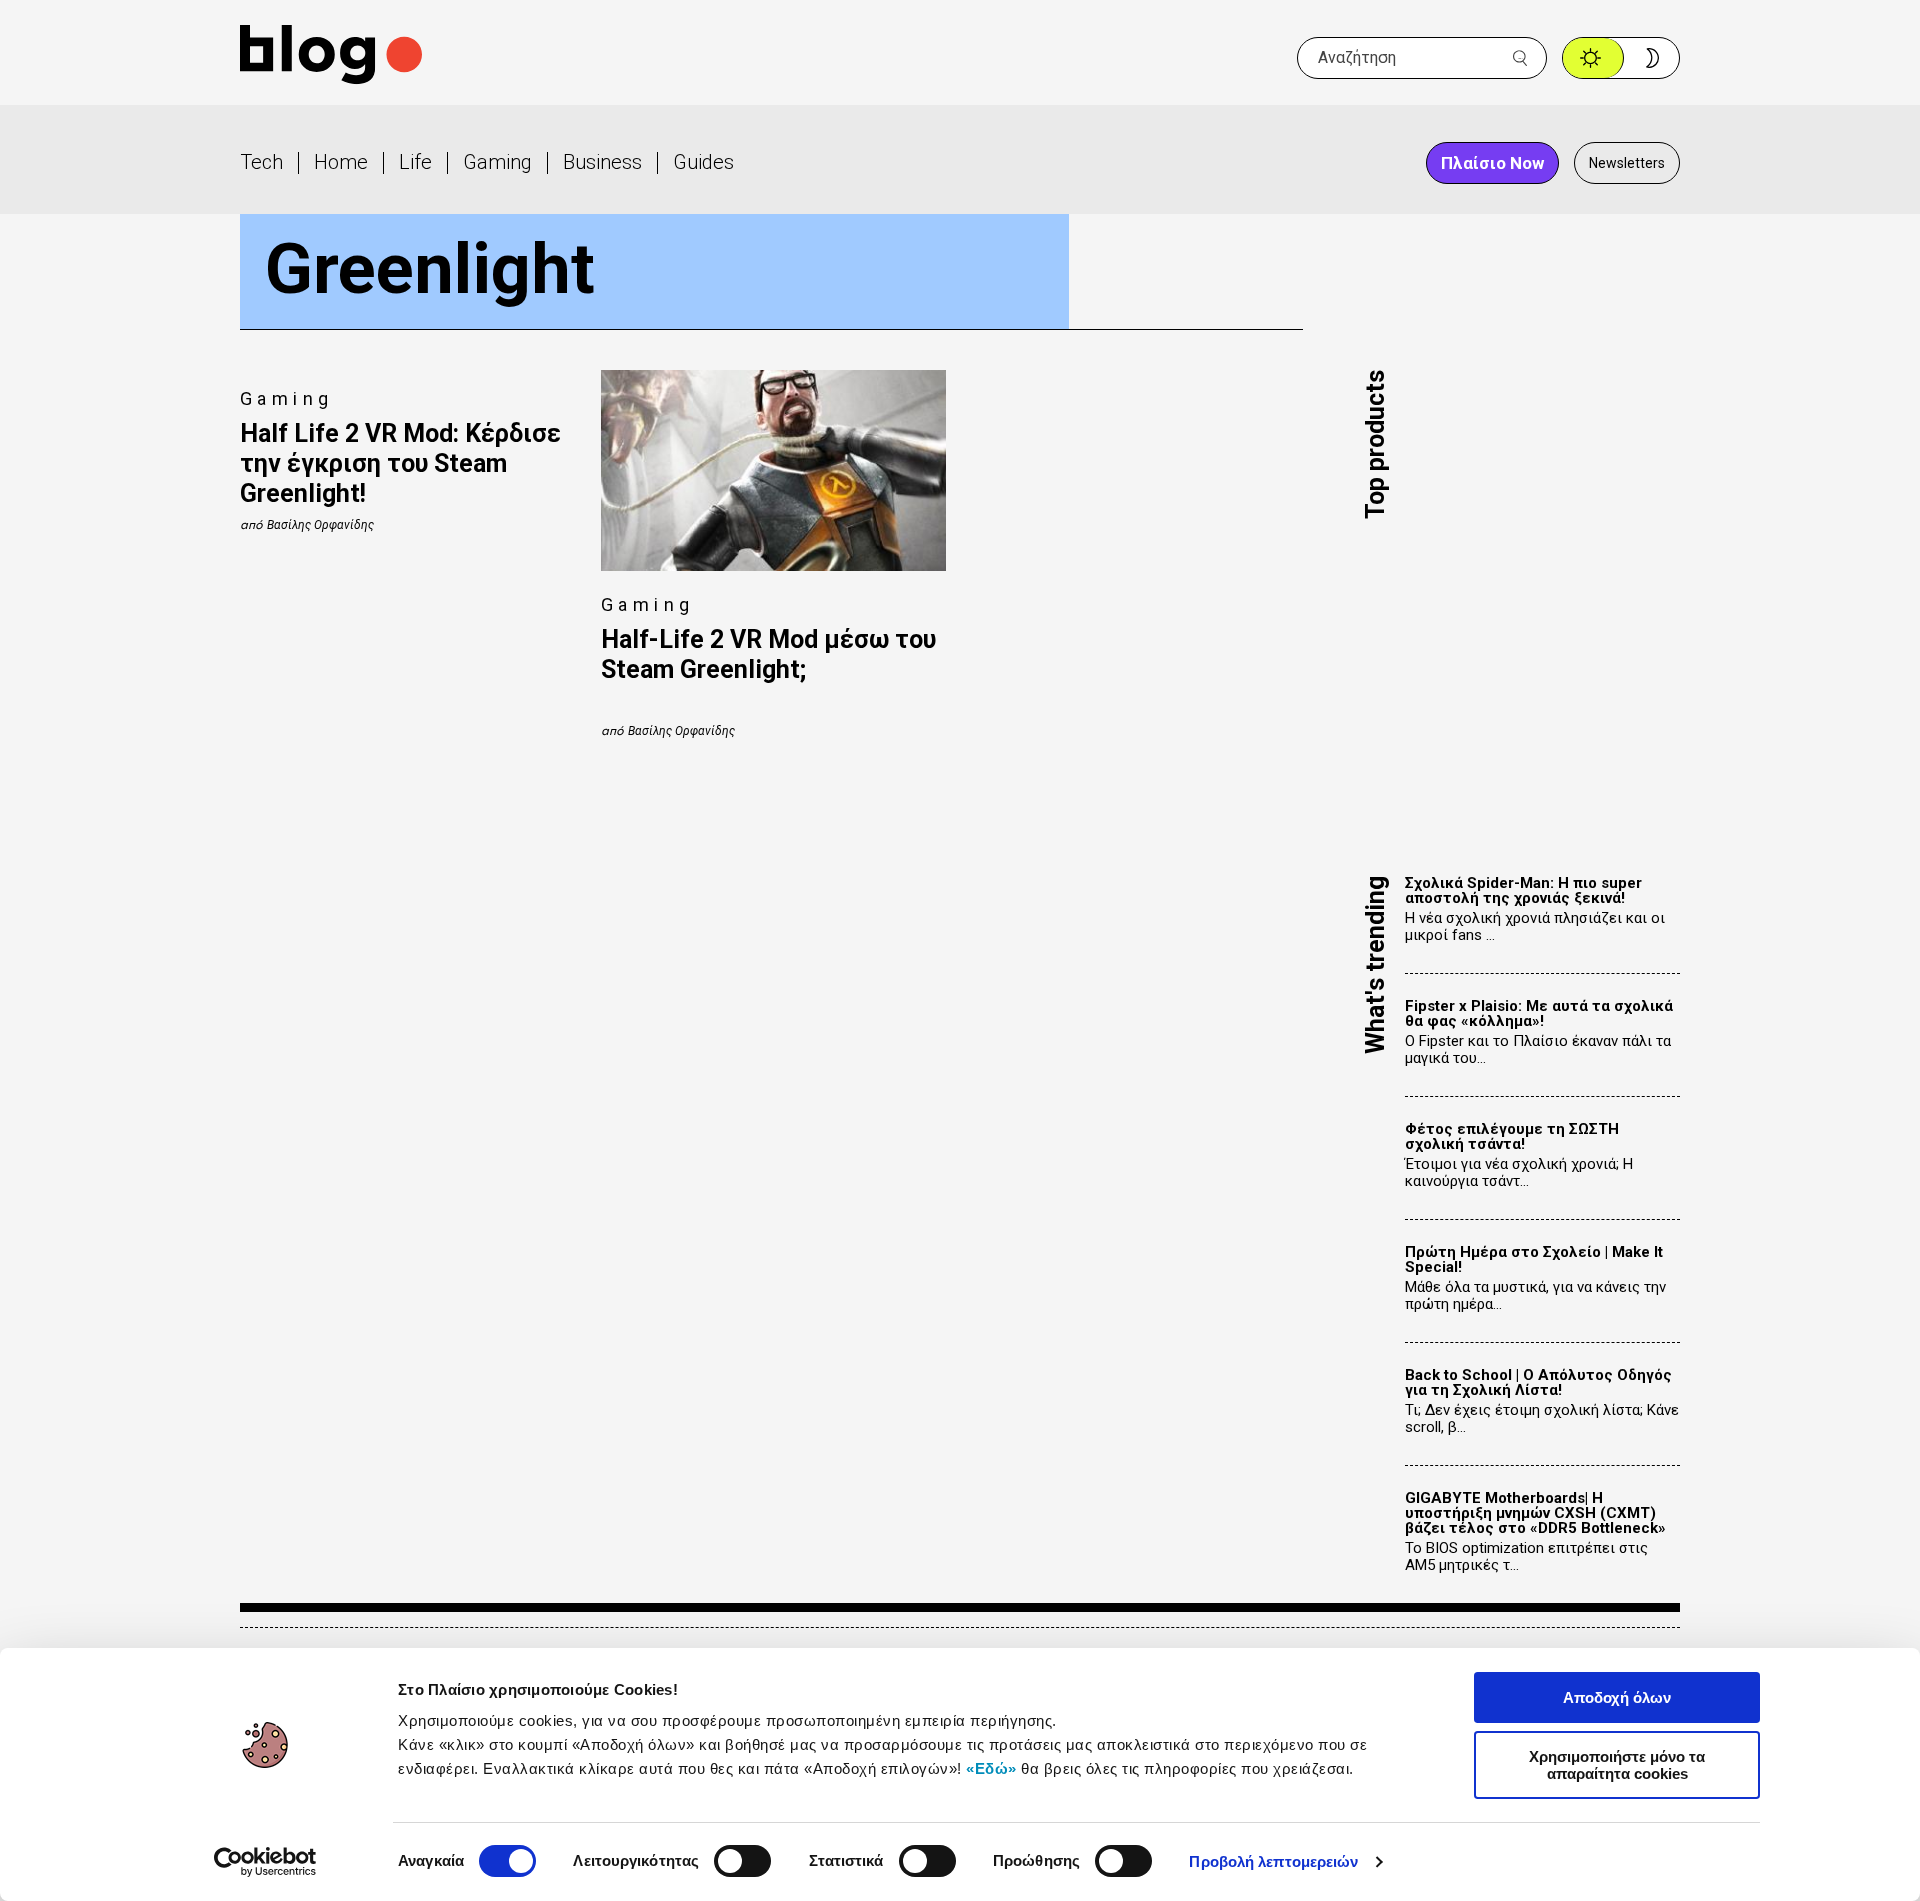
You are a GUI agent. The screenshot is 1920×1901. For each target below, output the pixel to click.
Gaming (497, 162)
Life (415, 162)
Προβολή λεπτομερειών (1273, 1861)
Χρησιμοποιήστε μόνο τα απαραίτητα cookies (1617, 1765)
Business (602, 162)
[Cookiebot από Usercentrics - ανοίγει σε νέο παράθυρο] (265, 1862)
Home (341, 162)
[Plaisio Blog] (331, 57)
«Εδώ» (991, 1768)
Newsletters (1627, 163)
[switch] (742, 1861)
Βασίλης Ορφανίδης (320, 525)
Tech (261, 162)
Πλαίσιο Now (1492, 163)
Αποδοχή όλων (1617, 1697)
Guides (703, 162)
